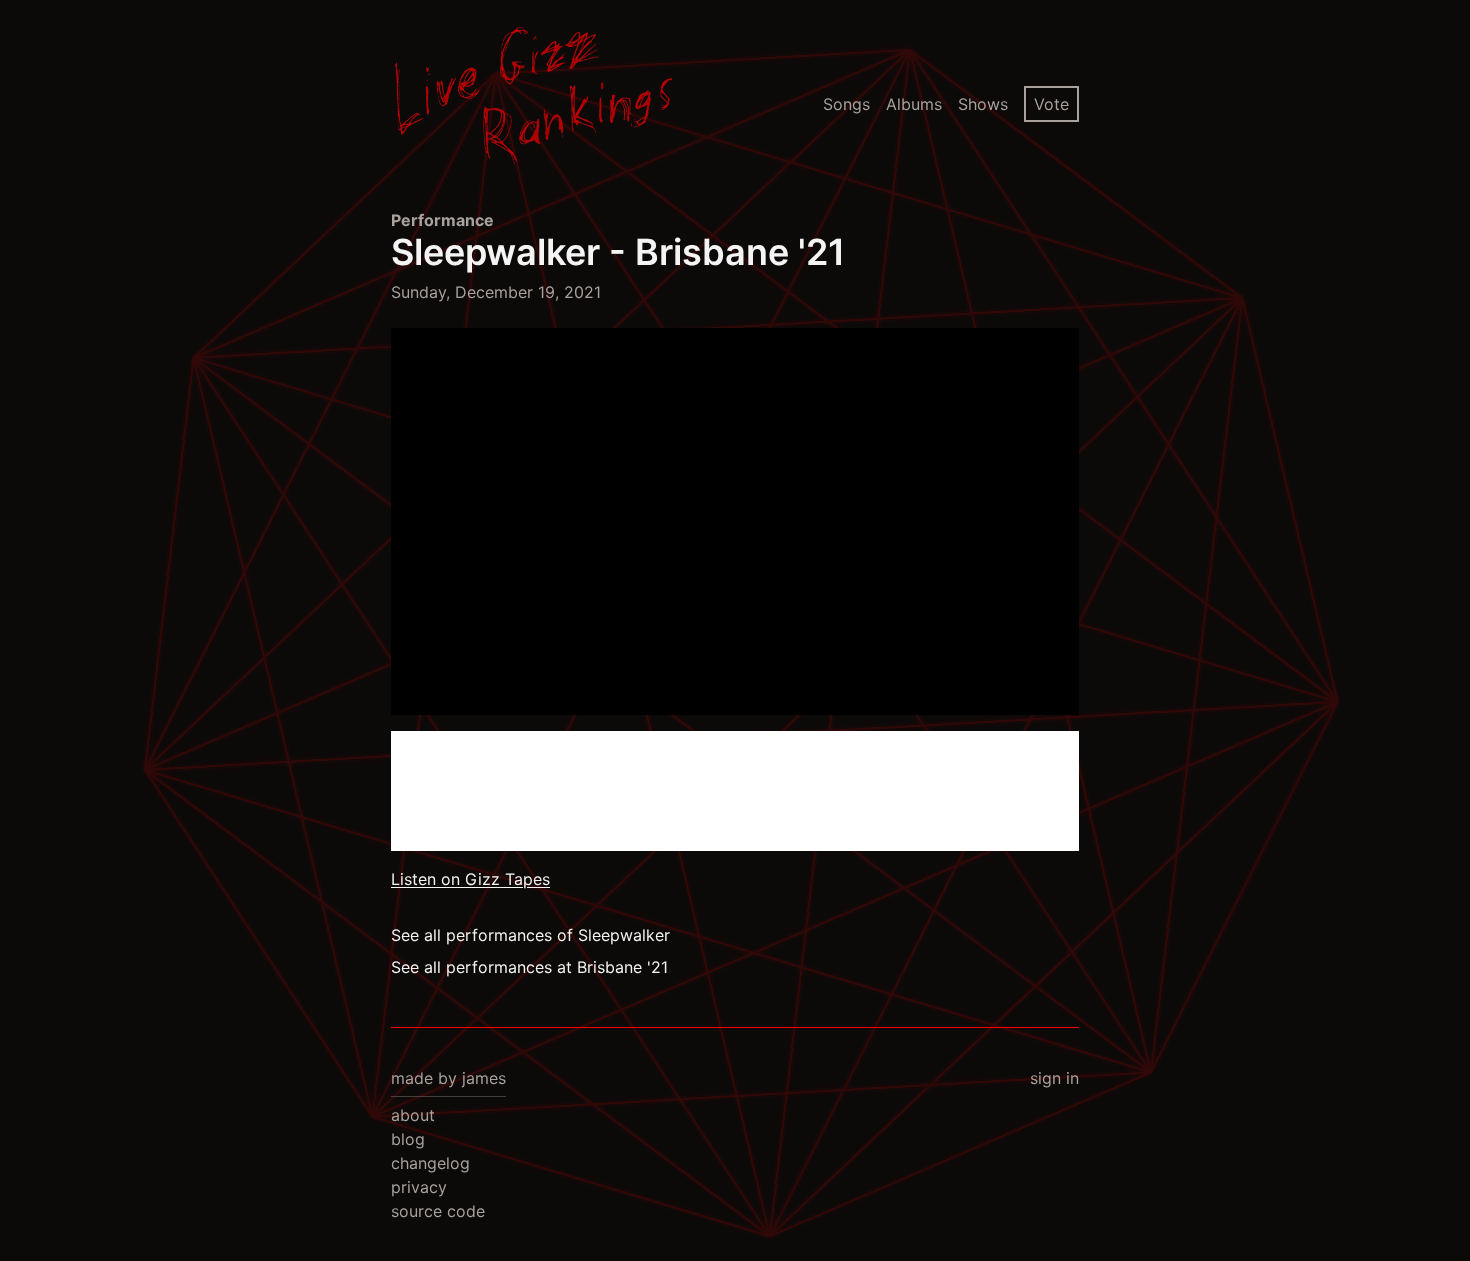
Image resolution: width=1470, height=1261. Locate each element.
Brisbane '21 (740, 252)
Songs (846, 104)
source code (438, 1211)
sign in (1054, 1078)
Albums (914, 104)
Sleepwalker (495, 252)
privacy (419, 1187)
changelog (430, 1163)
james (484, 1078)
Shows (983, 104)
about (413, 1115)
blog (408, 1139)
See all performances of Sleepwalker (530, 935)
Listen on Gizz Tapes (470, 879)
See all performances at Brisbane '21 (529, 967)
